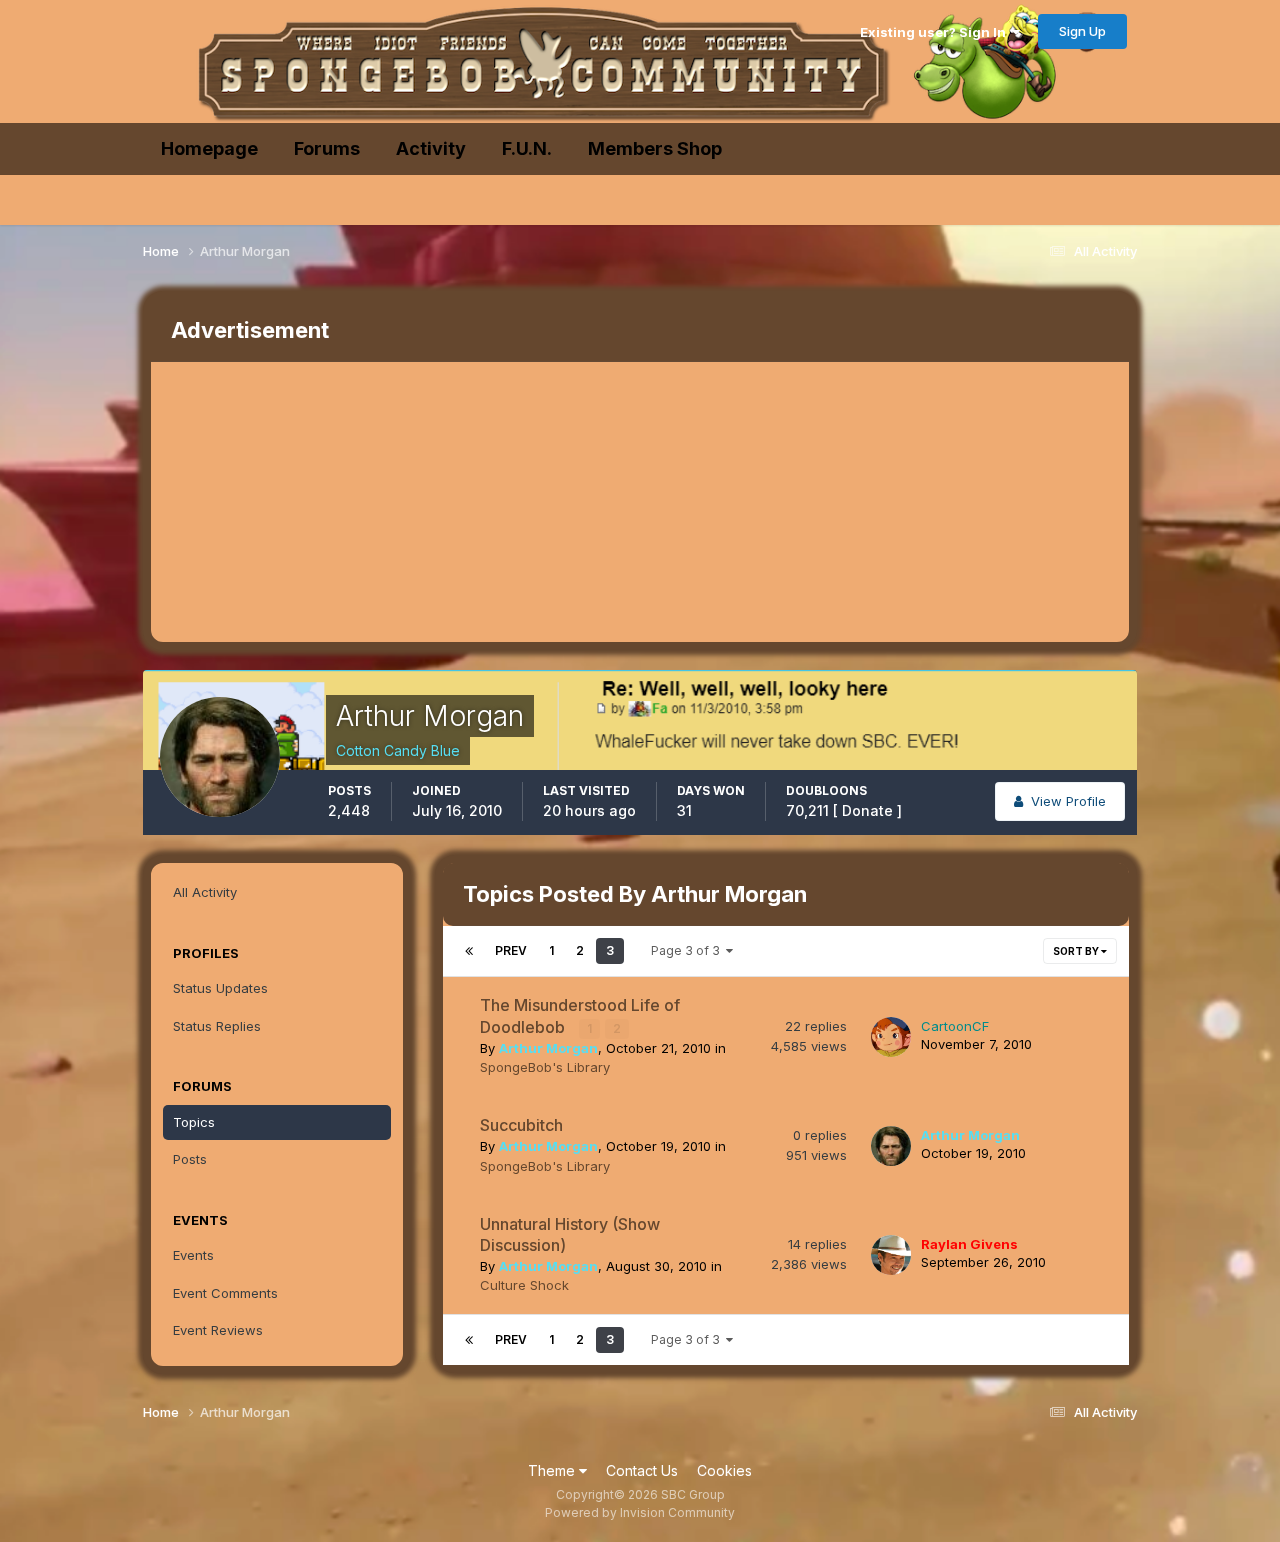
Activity (431, 148)
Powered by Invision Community (640, 1512)
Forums (327, 148)
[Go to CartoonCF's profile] (891, 1037)
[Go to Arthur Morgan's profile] (891, 1146)
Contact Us (642, 1470)
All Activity (205, 892)
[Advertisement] (515, 502)
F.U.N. (527, 148)
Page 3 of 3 (688, 950)
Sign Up (1082, 31)
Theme (553, 1470)
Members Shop (655, 148)
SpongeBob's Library (545, 1067)
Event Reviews (218, 1330)
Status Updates (220, 988)
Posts (190, 1159)
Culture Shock (524, 1285)
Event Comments (225, 1293)
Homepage (209, 148)
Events (193, 1255)
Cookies (724, 1470)
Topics (194, 1122)
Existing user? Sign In (936, 32)
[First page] (469, 951)
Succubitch (521, 1125)
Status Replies (217, 1026)
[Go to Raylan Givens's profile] (891, 1255)
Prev (511, 950)
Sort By (1077, 951)
